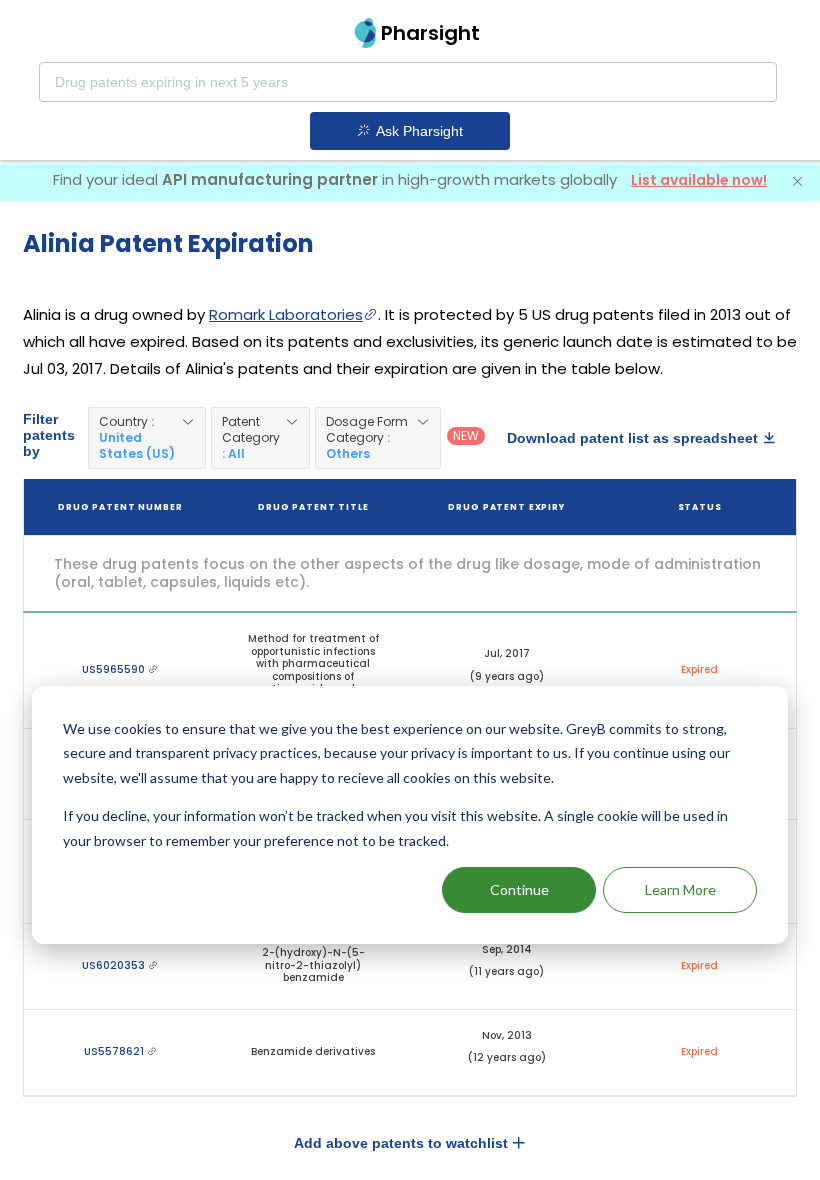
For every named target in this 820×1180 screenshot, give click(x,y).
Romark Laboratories (286, 314)
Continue (519, 889)
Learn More (680, 889)
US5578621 (115, 1051)
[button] (147, 438)
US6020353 (115, 965)
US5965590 (115, 669)
